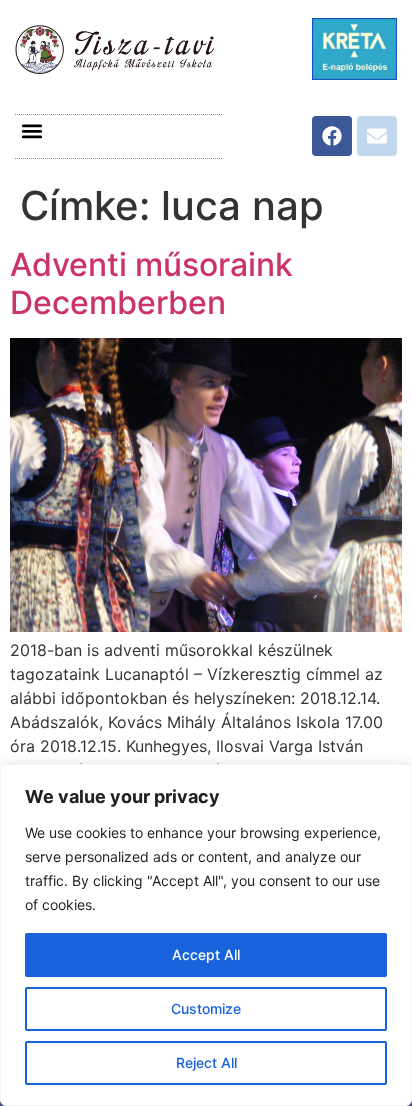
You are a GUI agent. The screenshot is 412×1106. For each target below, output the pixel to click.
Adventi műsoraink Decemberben (151, 283)
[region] (206, 935)
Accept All (206, 954)
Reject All (206, 1062)
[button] (31, 131)
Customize (206, 1008)
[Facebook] (332, 136)
